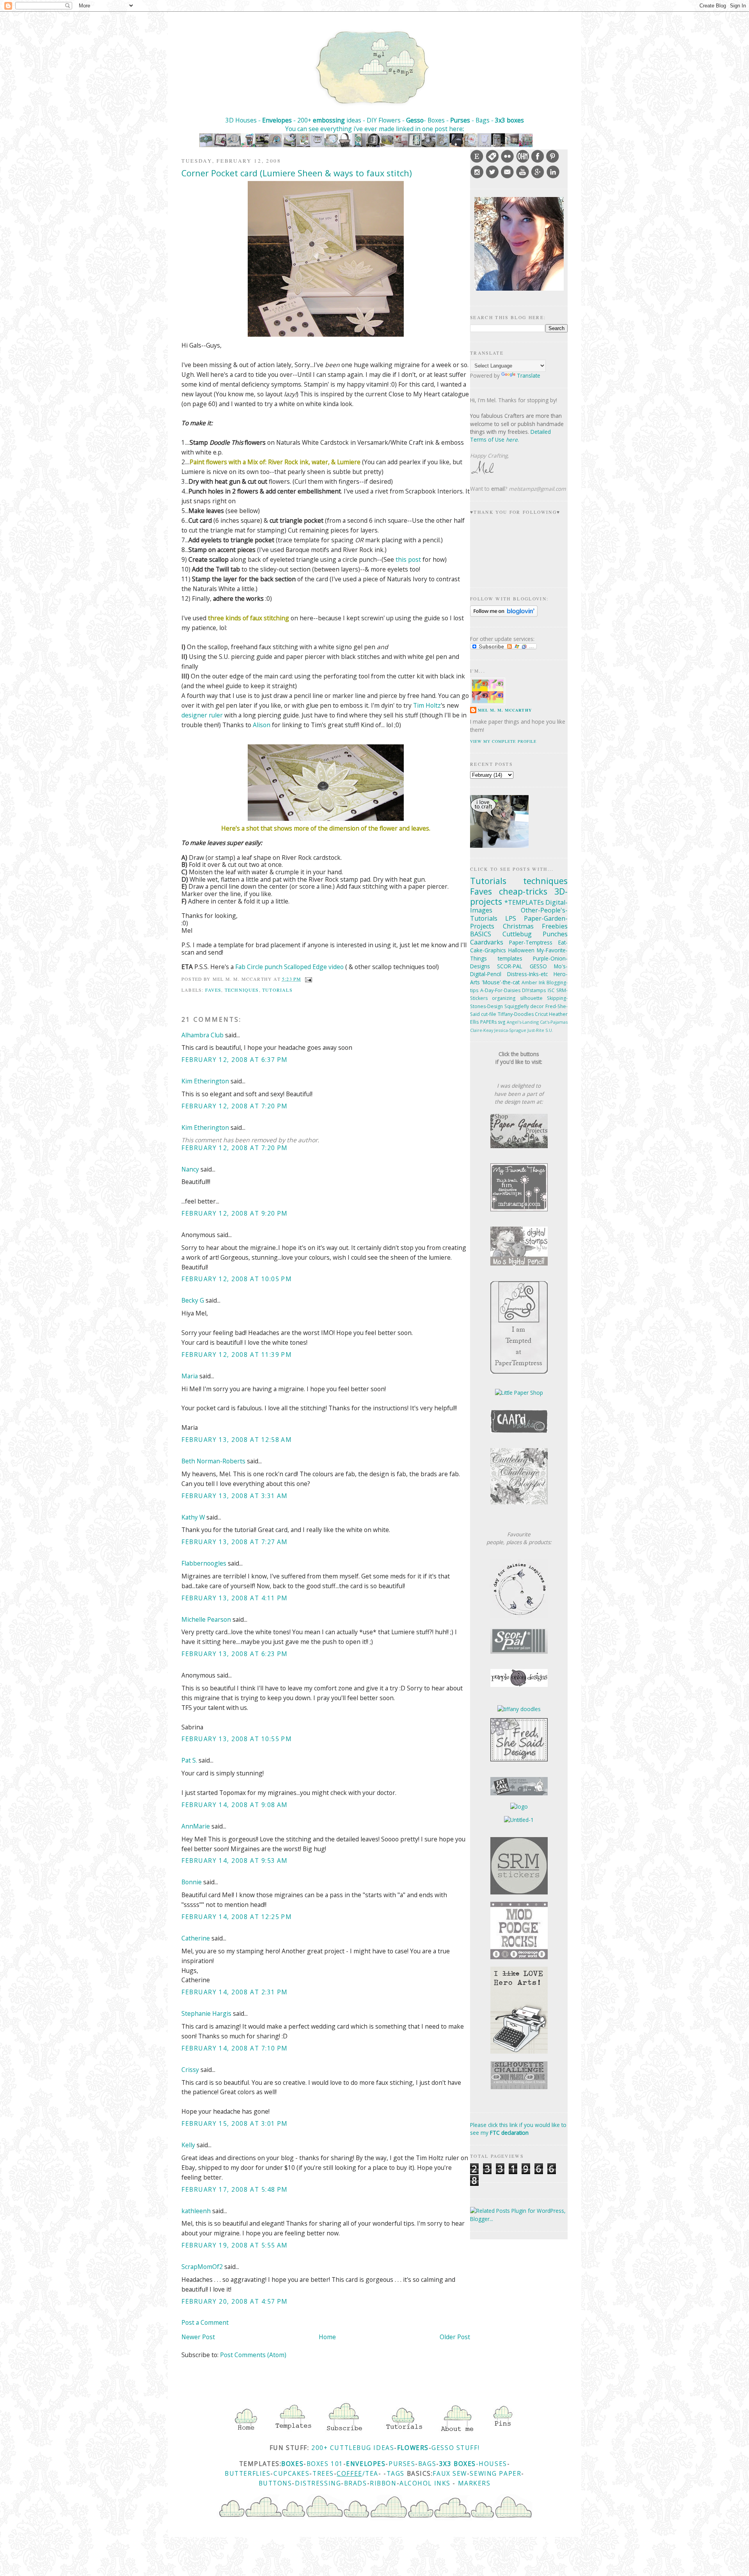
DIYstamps (534, 990)
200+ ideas (329, 120)
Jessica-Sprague (510, 1030)
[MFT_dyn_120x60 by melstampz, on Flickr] (519, 1209)
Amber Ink (533, 983)
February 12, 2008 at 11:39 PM (237, 1355)
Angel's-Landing (523, 1022)
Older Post (455, 2337)
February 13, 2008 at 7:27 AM (235, 1542)
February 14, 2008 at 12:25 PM (237, 1917)
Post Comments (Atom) (253, 2355)
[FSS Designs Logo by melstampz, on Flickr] (519, 1759)
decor (537, 1006)
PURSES (402, 2464)
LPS (511, 918)
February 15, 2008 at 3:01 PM (235, 2123)
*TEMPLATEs (524, 902)
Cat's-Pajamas (554, 1022)
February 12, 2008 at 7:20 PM (235, 1106)
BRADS (356, 2483)
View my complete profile (503, 741)
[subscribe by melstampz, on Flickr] (344, 2432)
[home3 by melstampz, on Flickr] (246, 2432)
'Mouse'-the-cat (501, 982)
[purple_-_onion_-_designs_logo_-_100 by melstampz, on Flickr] (519, 1685)
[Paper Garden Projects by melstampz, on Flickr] (519, 1146)
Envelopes (277, 120)
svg (501, 1022)
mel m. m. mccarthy (505, 710)
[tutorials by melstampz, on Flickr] (403, 2432)
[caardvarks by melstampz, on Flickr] (519, 1431)
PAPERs (488, 1022)
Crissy (190, 2070)
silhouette (531, 998)
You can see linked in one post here (374, 129)
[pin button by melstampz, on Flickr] (503, 2432)
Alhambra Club (202, 1035)
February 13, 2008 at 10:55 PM (237, 1739)
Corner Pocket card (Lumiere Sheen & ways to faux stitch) (297, 173)
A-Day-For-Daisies (500, 990)
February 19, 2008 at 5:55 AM (235, 2245)
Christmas (518, 926)
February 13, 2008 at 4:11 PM (235, 1598)
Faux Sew (450, 2473)
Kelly (188, 2145)
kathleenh (196, 2211)
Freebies (555, 926)
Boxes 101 (325, 2464)
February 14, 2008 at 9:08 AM (235, 1805)
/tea (370, 2473)
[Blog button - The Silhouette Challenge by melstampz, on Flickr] (519, 2087)
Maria (190, 1376)
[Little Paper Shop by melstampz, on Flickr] (519, 1393)
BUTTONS (275, 2483)
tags (396, 2473)
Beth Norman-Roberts (213, 1461)
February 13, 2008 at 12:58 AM (237, 1440)
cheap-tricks (523, 891)
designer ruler (202, 715)
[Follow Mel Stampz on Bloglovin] (504, 615)
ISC (551, 990)
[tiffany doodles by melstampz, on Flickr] (519, 1709)
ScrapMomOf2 (202, 2267)
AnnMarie (196, 1826)
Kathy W (193, 1517)
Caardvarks (487, 942)
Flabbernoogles (204, 1563)
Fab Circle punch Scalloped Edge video (289, 967)
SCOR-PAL (510, 966)
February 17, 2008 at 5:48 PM (235, 2189)
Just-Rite (536, 1030)
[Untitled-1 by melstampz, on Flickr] (519, 1820)
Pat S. (189, 1760)
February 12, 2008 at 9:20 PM (235, 1213)
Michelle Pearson (206, 1619)
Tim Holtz (427, 705)
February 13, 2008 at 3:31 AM (235, 1496)
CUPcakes (291, 2473)
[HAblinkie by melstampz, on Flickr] (519, 2051)
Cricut (541, 1014)
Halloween (521, 950)
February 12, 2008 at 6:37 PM (235, 1060)
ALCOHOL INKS (425, 2483)
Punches (555, 934)
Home (327, 2337)
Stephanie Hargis (206, 2013)
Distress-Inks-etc (527, 974)
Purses (460, 120)
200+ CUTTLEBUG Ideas (353, 2448)
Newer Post (198, 2337)
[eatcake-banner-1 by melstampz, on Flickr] (519, 1793)
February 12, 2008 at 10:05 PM (237, 1279)
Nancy (190, 1169)
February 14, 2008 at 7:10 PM (235, 2048)
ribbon (383, 2483)
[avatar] (519, 288)
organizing (504, 998)
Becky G (193, 1300)
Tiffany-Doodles (516, 1014)
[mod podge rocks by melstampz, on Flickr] (519, 1957)
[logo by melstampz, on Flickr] (519, 1806)
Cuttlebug (517, 934)
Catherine (196, 1938)
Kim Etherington (205, 1081)
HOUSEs (493, 2464)
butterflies (248, 2473)
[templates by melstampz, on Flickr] (293, 2432)
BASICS (481, 934)
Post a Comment (205, 2322)
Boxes (437, 120)
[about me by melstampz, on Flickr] (457, 2432)
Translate (529, 375)
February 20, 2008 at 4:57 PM (235, 2301)
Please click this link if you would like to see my (518, 2129)
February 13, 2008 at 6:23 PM (235, 1654)
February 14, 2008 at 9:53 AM (235, 1861)
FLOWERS (413, 2448)
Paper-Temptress (531, 942)
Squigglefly (517, 1006)
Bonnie (192, 1882)
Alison (262, 725)
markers (474, 2483)
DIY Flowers (384, 120)
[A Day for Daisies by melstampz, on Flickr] (519, 1616)
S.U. (549, 1030)
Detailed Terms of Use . (510, 436)
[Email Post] (307, 979)
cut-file (489, 1014)
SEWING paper (495, 2473)
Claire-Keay (482, 1030)
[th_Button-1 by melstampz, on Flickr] (519, 1502)
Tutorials (277, 990)
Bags (427, 2464)
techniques (242, 990)
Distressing (318, 2483)
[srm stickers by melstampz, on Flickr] (519, 1892)
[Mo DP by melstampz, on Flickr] (519, 1263)
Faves (213, 990)
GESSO (538, 966)
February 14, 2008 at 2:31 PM (235, 1992)
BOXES (292, 2464)
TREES (323, 2473)
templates (510, 958)
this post (408, 559)
